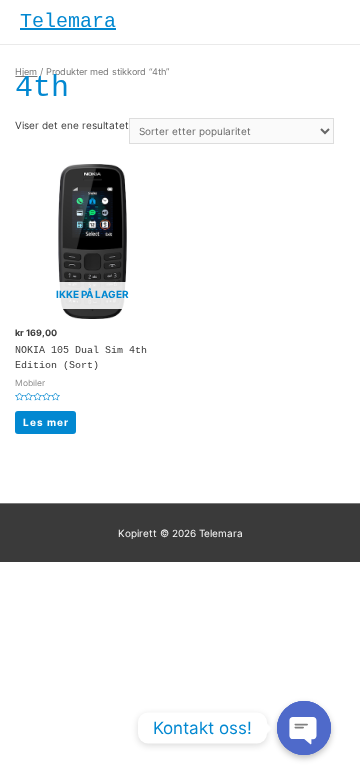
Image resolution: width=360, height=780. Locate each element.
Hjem (26, 71)
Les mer (46, 422)
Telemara (68, 21)
